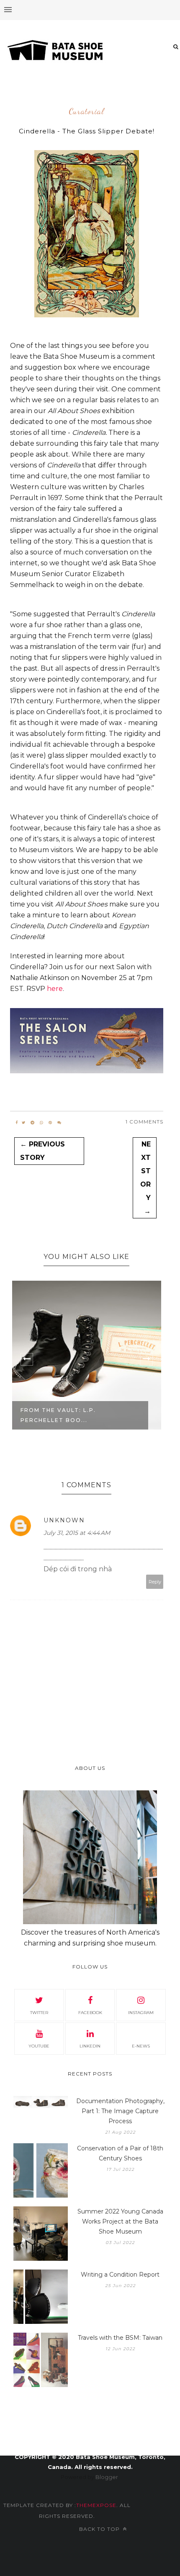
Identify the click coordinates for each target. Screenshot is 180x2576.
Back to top (100, 2529)
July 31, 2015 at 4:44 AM (77, 1533)
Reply (155, 1582)
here (55, 989)
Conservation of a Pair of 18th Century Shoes (120, 2153)
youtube (39, 2046)
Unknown (64, 1520)
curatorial (86, 112)
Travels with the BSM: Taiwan (120, 2338)
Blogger (107, 2477)
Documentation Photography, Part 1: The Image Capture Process (120, 2111)
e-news (141, 2046)
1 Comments (144, 1122)
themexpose (96, 2505)
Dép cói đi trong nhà (78, 1569)
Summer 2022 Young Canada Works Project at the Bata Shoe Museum (120, 2221)
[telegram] (32, 1123)
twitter (39, 2013)
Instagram (141, 2013)
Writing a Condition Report (120, 2275)
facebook (90, 2013)
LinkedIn (90, 2046)
